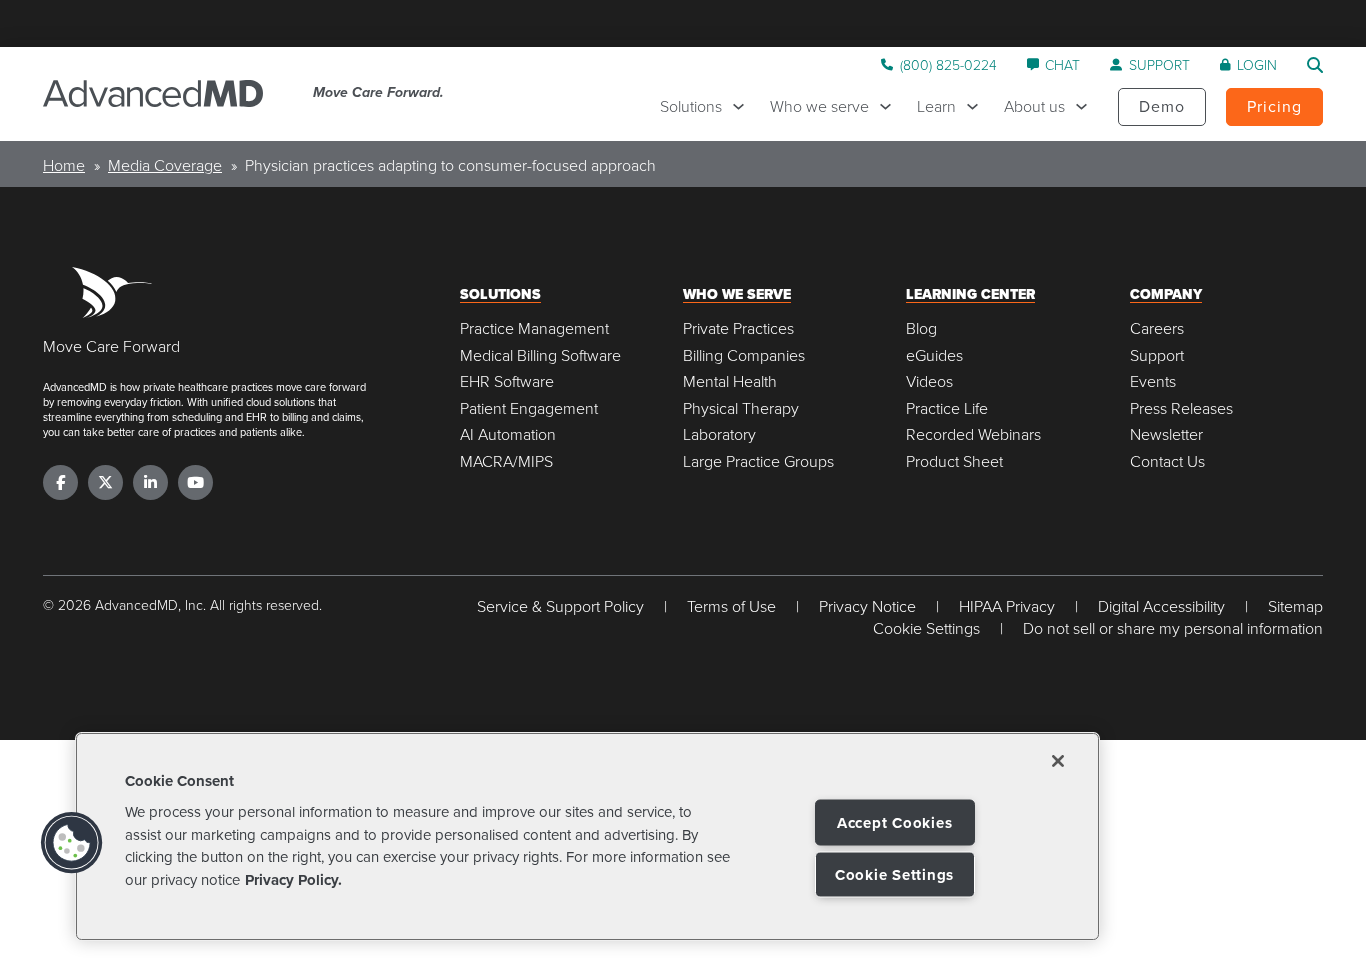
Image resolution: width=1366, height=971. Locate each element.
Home (64, 165)
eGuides (934, 355)
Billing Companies (744, 355)
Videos (929, 381)
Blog (921, 328)
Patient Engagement (529, 408)
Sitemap (1295, 606)
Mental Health (730, 381)
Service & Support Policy (560, 606)
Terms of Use (731, 606)
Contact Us (1167, 461)
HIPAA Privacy (1007, 606)
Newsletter (1166, 434)
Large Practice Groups (758, 461)
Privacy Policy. (293, 880)
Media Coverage (165, 165)
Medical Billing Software (540, 355)
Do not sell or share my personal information (1173, 628)
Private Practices (738, 328)
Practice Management (534, 328)
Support (1157, 355)
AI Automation (508, 434)
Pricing (1274, 106)
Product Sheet (954, 461)
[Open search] (1315, 65)
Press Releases (1181, 408)
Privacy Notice (867, 606)
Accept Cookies (895, 823)
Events (1153, 381)
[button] (72, 843)
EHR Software (507, 381)
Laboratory (719, 434)
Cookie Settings (894, 875)
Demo (1162, 106)
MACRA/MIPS (506, 461)
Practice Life (947, 408)
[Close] (1058, 761)
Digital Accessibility (1161, 606)
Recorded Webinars (973, 434)
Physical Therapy (741, 408)
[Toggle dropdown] (743, 106)
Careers (1157, 328)
